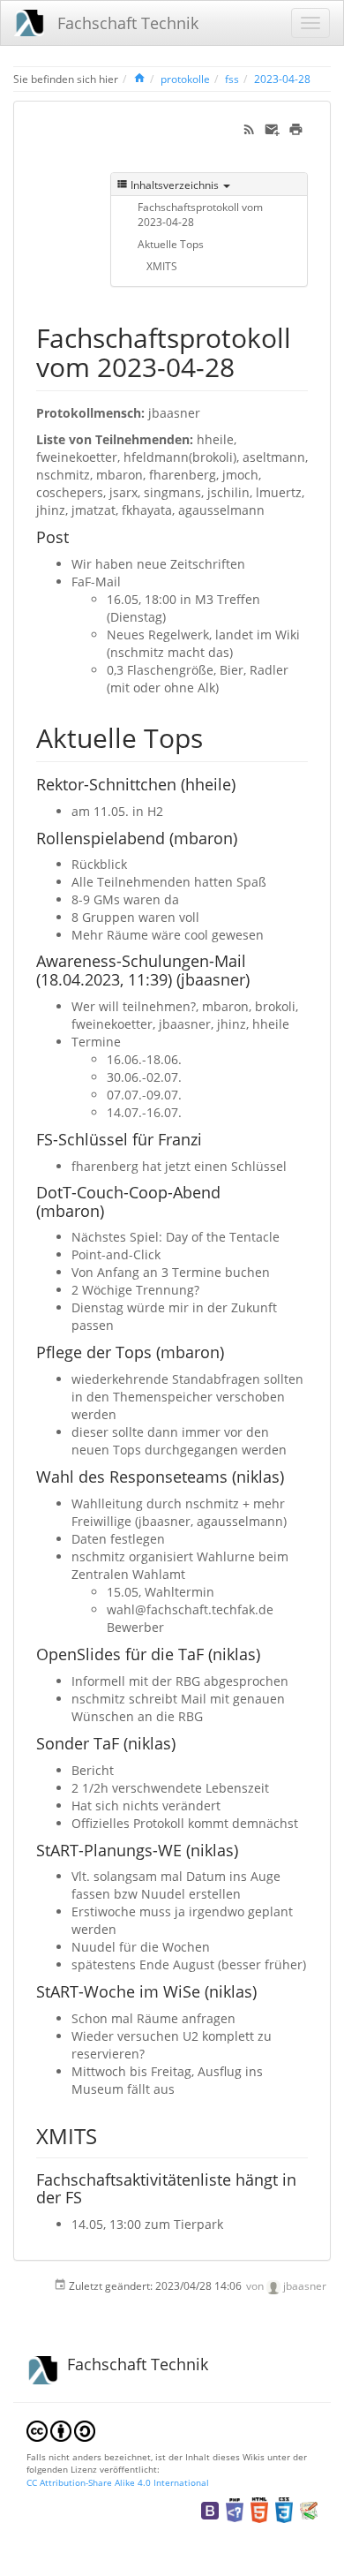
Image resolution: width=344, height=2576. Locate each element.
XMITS (162, 266)
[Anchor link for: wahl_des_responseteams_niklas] (292, 1476)
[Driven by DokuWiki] (309, 2509)
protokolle (185, 79)
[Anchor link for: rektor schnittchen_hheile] (243, 783)
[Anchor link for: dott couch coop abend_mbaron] (112, 1210)
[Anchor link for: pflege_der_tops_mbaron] (232, 1351)
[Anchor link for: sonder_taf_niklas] (183, 1742)
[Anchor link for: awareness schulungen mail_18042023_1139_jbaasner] (258, 978)
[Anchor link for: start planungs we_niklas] (246, 1849)
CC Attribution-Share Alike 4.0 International (118, 2482)
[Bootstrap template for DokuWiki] (210, 2509)
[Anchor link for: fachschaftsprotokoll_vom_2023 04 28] (248, 366)
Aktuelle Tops (171, 244)
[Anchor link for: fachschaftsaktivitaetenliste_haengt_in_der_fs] (90, 2196)
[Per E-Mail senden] (272, 128)
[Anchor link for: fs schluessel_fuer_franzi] (210, 1138)
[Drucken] (296, 128)
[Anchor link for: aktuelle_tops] (216, 737)
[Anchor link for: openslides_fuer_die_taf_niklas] (268, 1653)
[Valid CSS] (284, 2509)
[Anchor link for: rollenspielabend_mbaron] (245, 837)
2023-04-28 (282, 79)
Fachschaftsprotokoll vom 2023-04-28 (200, 214)
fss (232, 79)
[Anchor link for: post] (77, 536)
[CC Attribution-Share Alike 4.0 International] (61, 2429)
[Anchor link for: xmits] (108, 2135)
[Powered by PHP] (235, 2509)
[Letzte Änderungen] (249, 128)
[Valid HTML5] (259, 2509)
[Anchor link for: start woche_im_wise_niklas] (265, 1991)
